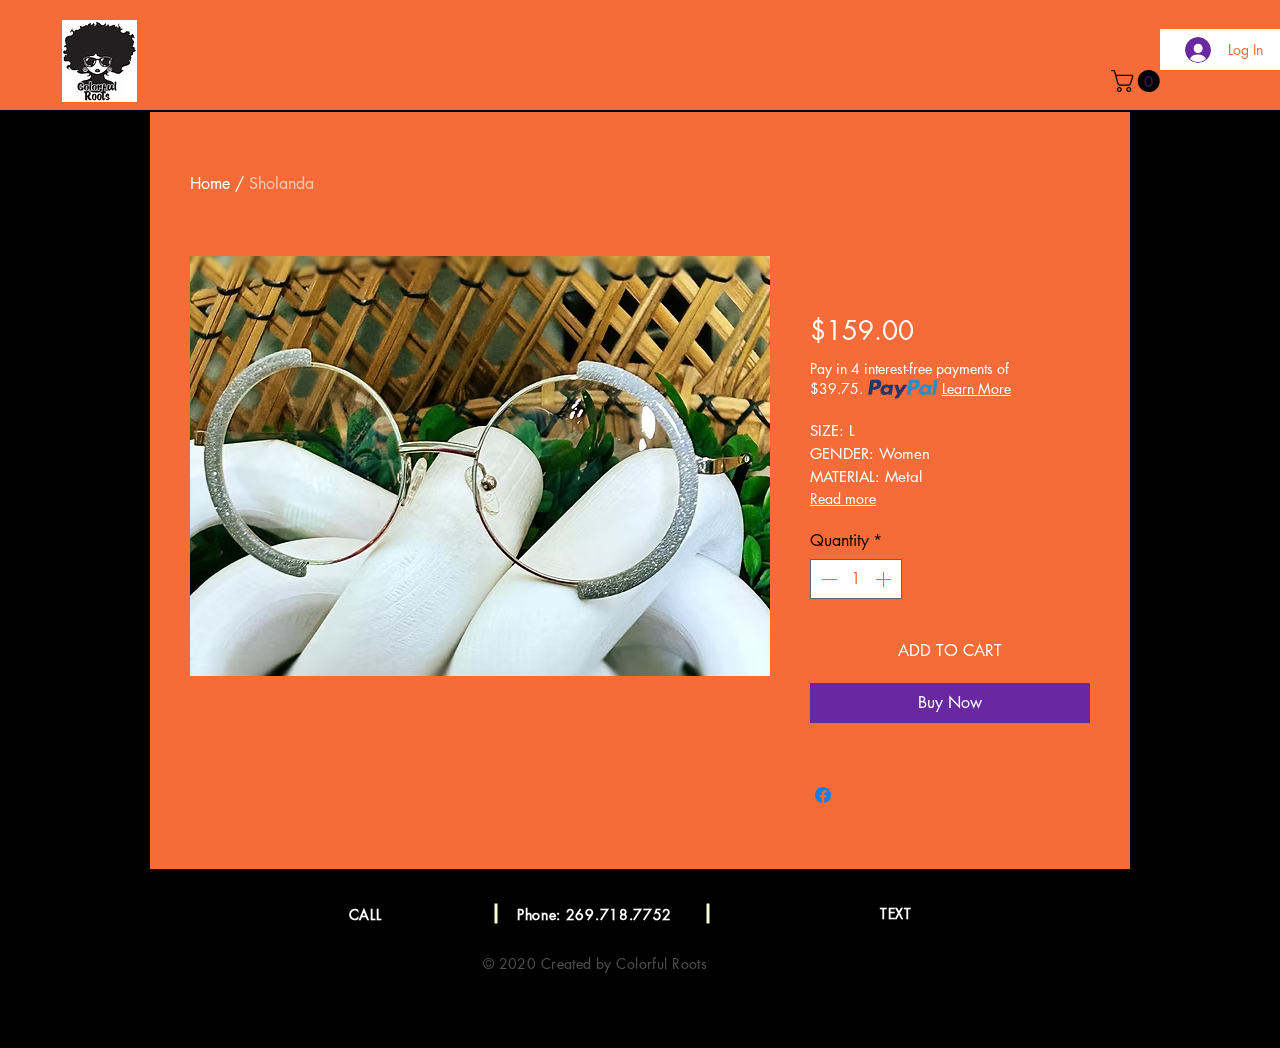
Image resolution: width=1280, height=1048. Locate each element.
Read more (843, 498)
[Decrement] (827, 579)
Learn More (976, 388)
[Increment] (885, 579)
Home (210, 183)
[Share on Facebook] (823, 795)
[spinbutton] (856, 579)
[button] (1138, 81)
